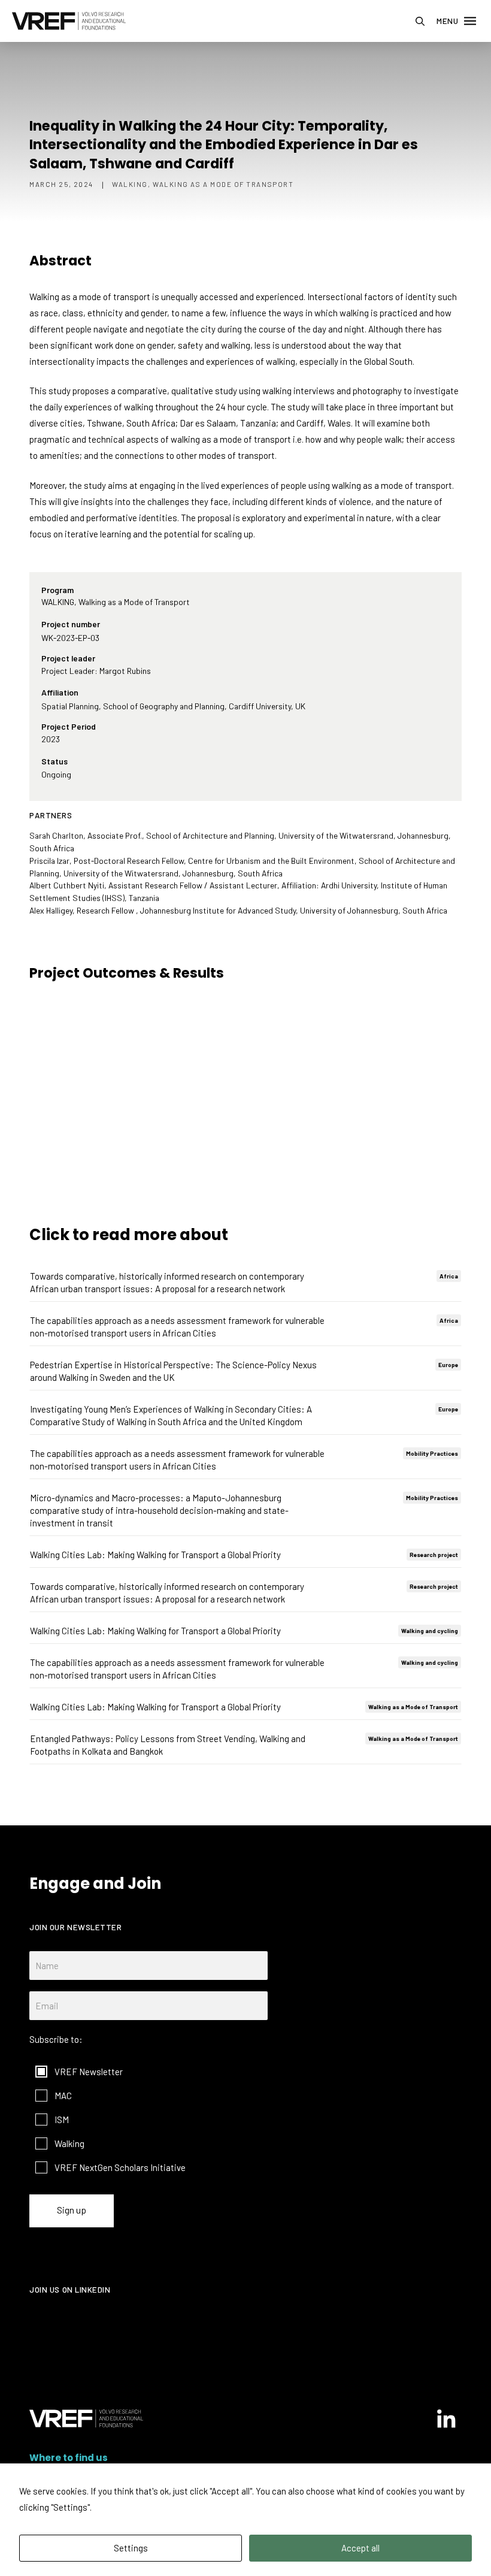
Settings (131, 2548)
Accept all (360, 2548)
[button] (420, 21)
